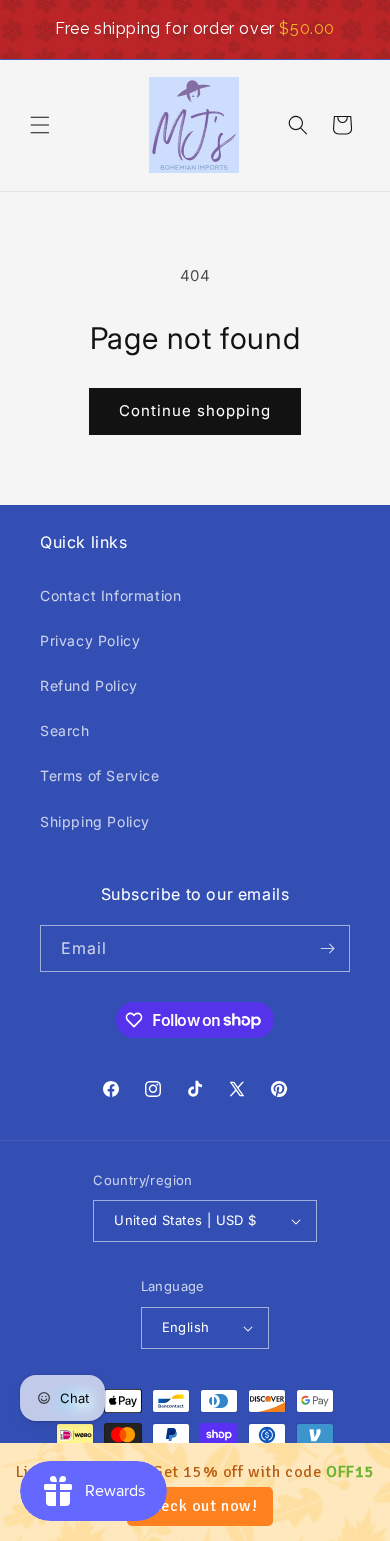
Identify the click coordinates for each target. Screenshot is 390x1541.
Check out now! (199, 1506)
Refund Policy (89, 685)
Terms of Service (100, 775)
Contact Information (110, 595)
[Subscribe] (327, 948)
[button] (40, 125)
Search (65, 730)
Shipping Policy (95, 821)
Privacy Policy (90, 640)
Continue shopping (195, 410)
